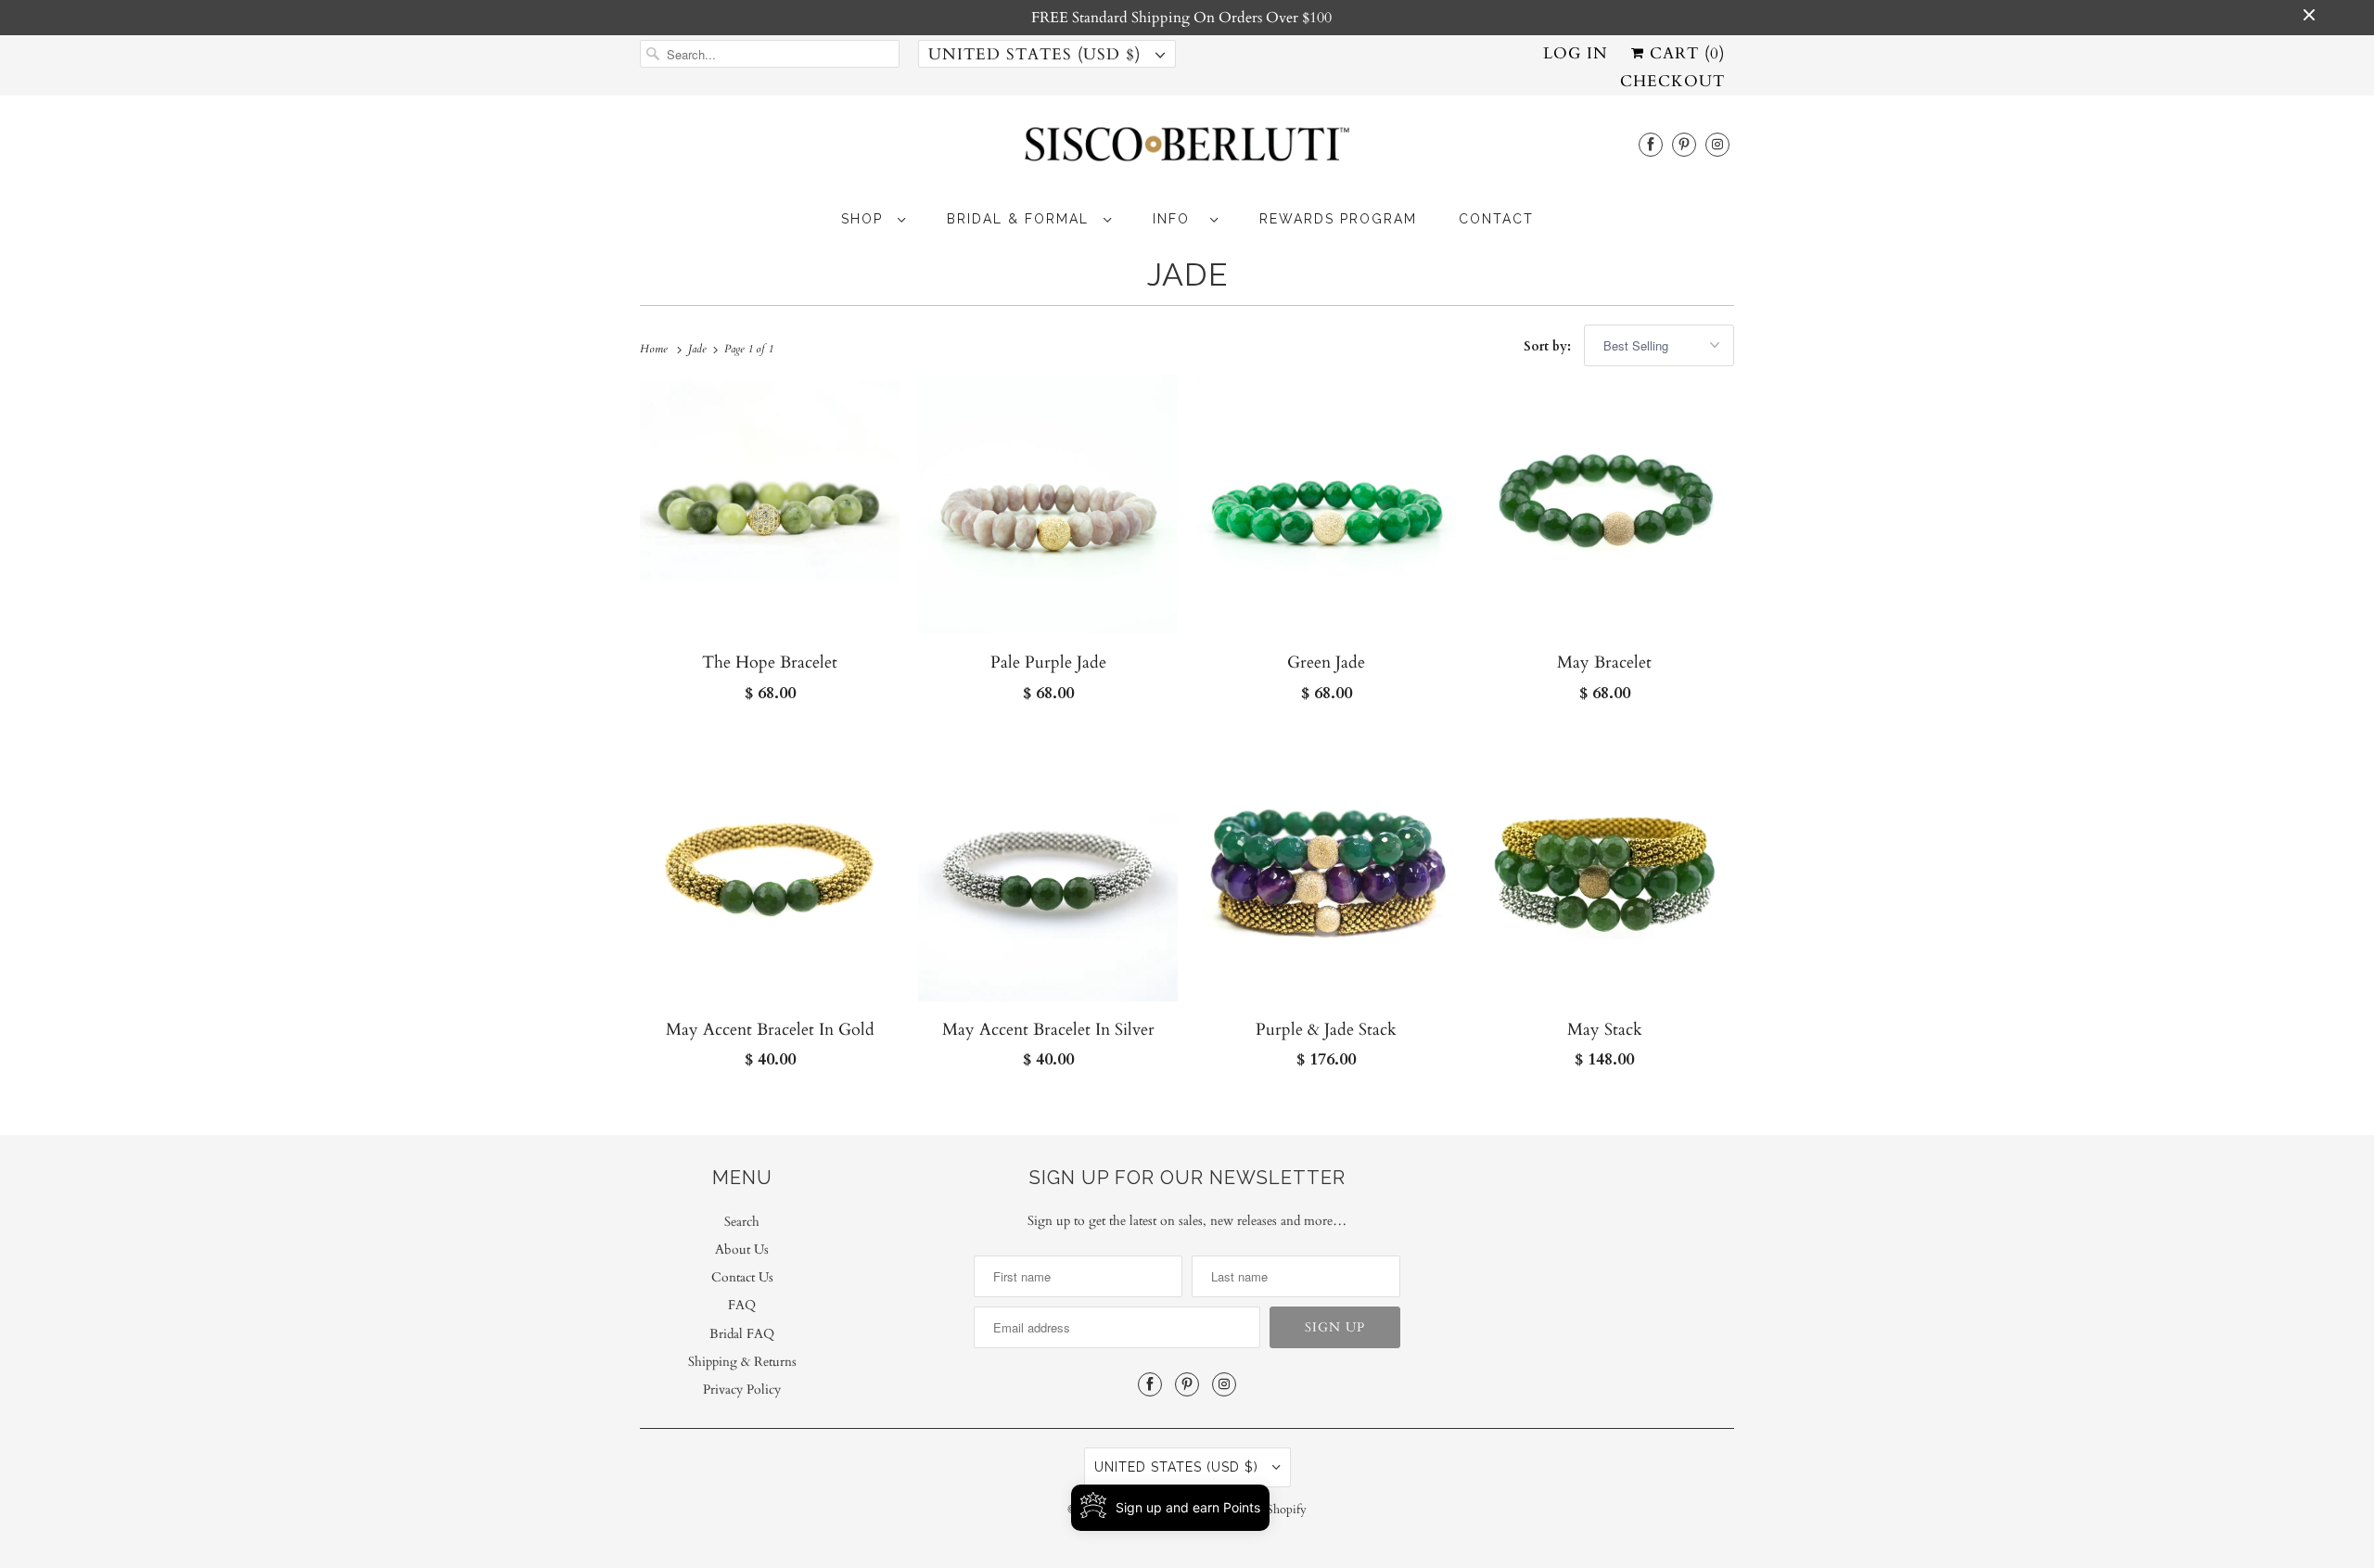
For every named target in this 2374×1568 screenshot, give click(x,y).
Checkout (1672, 81)
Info (1177, 219)
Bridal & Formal (1021, 219)
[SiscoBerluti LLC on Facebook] (1651, 144)
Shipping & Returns (742, 1362)
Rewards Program (1338, 219)
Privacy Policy (742, 1390)
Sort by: (1549, 346)
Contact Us (742, 1277)
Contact (1496, 219)
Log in (1576, 53)
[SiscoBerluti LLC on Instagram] (1717, 144)
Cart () (1685, 53)
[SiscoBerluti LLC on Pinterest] (1684, 144)
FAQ (742, 1305)
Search (742, 1222)
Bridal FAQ (742, 1334)
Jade (1187, 274)
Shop (865, 219)
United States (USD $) (1037, 54)
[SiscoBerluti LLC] (1187, 150)
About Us (742, 1249)
